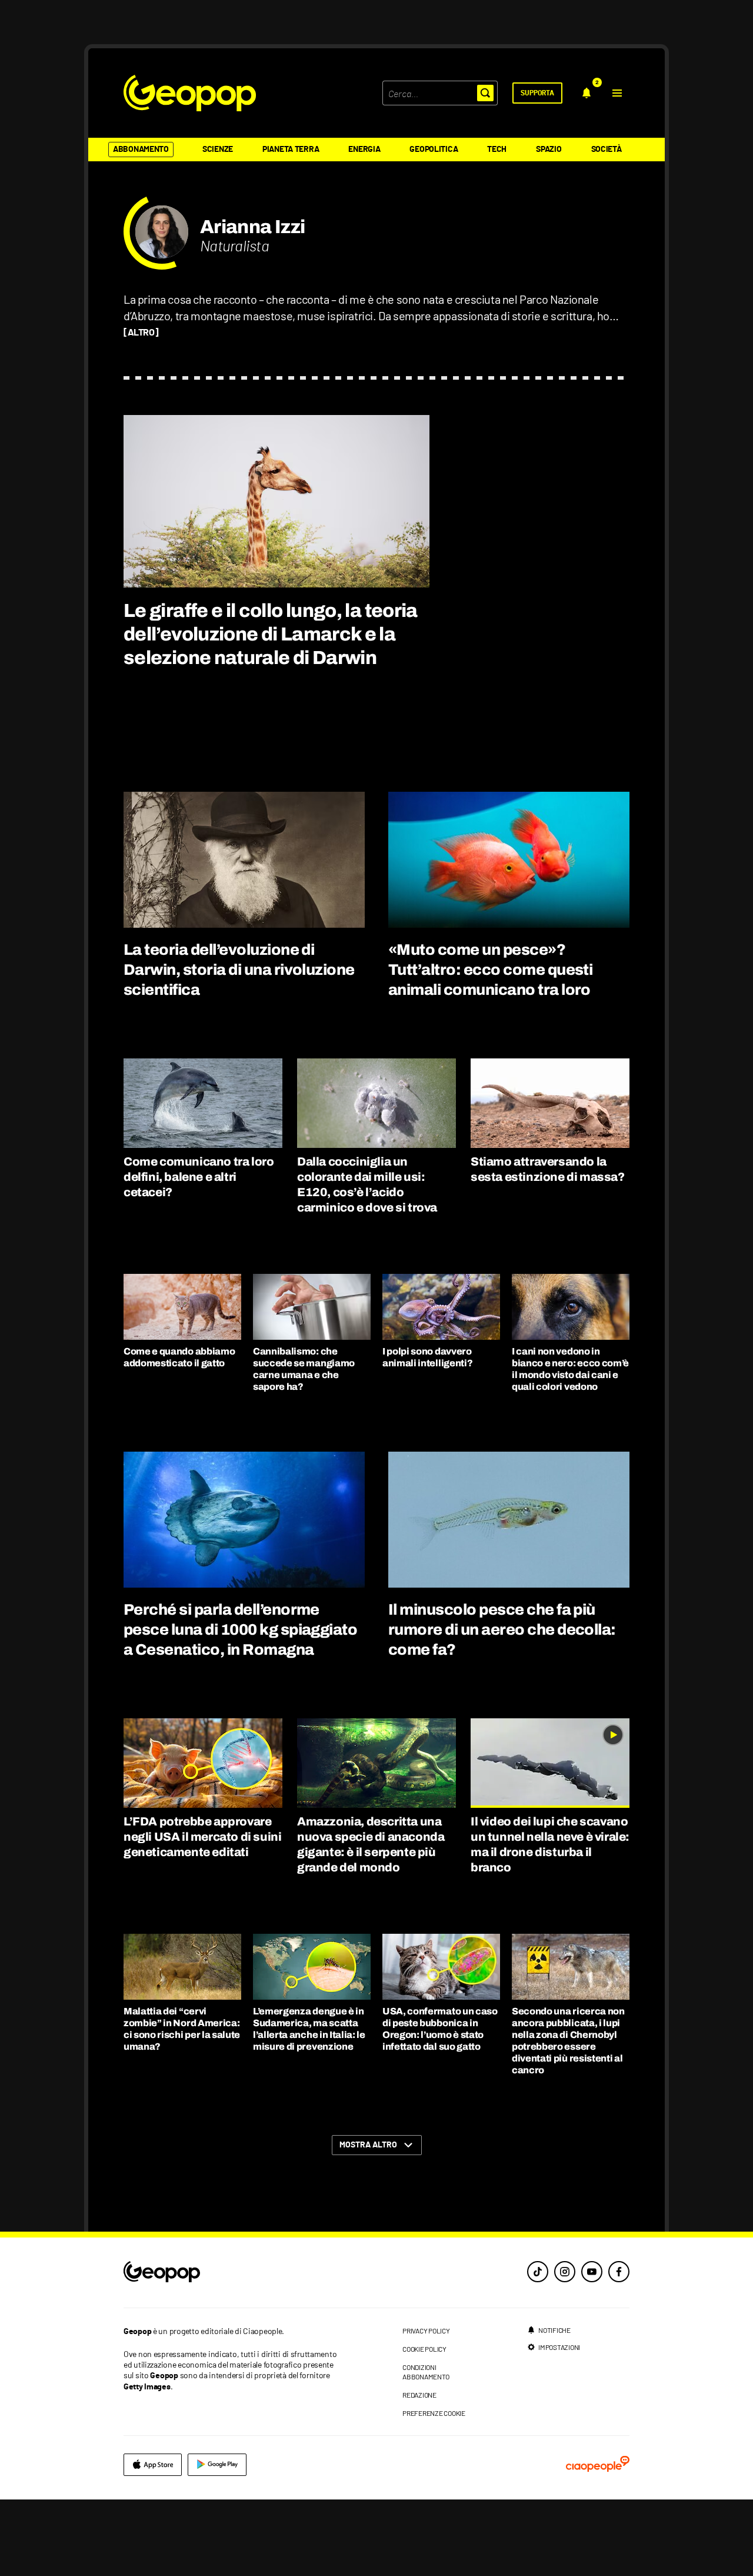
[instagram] (565, 2272)
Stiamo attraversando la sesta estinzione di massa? (548, 1169)
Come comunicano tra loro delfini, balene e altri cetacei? (199, 1177)
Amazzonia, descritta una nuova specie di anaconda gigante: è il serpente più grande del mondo (371, 1844)
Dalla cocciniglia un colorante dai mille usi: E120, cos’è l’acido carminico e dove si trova (367, 1184)
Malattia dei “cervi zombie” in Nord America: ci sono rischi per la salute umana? (182, 2029)
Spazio (549, 150)
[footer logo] (234, 2273)
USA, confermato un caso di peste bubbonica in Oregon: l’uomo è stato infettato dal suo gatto (440, 2029)
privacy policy (426, 2331)
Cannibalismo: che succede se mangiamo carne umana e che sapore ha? (304, 1369)
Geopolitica (434, 150)
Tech (497, 150)
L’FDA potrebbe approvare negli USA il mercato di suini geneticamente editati (202, 1837)
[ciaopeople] (598, 2465)
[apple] (153, 2465)
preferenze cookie (434, 2413)
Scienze (218, 150)
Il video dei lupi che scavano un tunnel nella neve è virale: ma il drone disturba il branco (550, 1844)
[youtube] (592, 2272)
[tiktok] (538, 2272)
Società (607, 150)
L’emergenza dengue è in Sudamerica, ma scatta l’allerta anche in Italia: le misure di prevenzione (309, 2029)
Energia (364, 150)
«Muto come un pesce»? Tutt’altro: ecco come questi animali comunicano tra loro (490, 970)
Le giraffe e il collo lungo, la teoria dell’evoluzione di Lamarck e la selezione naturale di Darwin (271, 634)
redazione (419, 2395)
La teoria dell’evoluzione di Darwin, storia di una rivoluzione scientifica (239, 970)
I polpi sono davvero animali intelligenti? (427, 1357)
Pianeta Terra (291, 150)
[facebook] (619, 2272)
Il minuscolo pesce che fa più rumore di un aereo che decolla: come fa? (502, 1629)
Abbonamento (141, 150)
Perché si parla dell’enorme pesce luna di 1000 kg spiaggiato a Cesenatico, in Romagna (240, 1629)
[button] (617, 93)
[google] (217, 2465)
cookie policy (424, 2349)
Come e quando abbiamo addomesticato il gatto (179, 1357)
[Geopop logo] (190, 93)
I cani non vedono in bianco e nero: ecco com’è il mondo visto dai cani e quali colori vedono (570, 1369)
